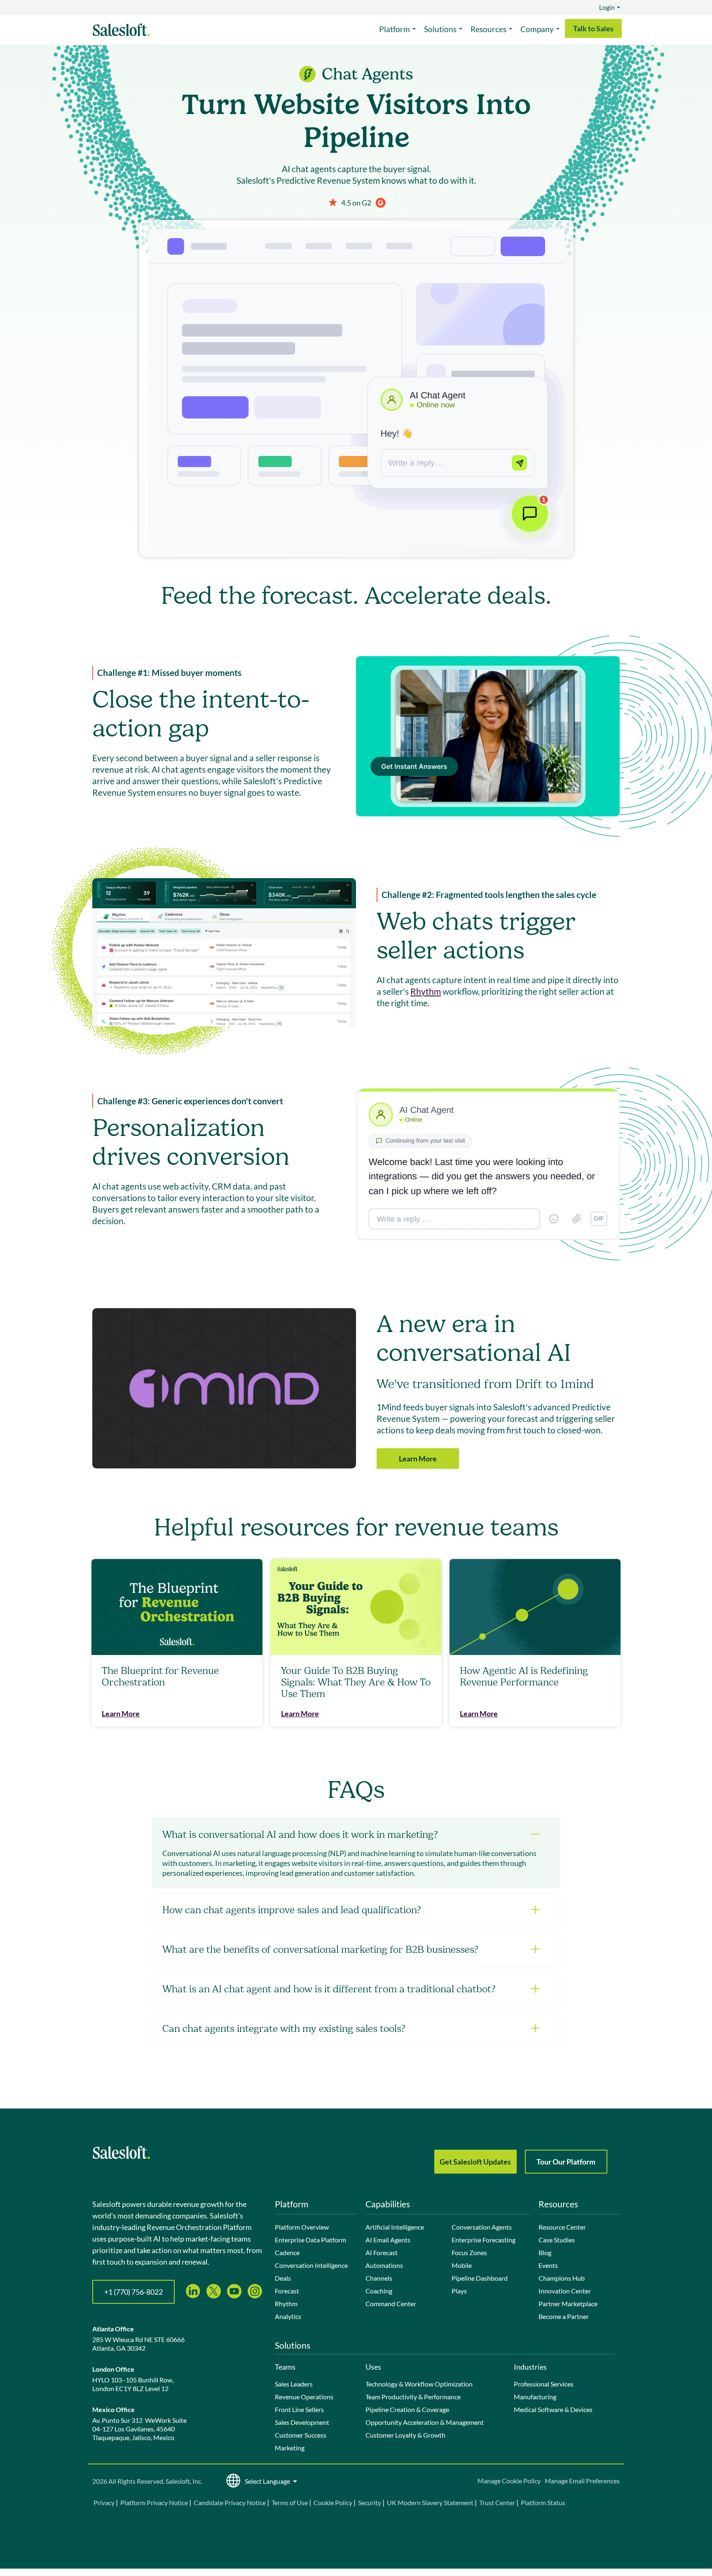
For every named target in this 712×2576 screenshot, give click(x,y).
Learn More (418, 1459)
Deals (283, 2278)
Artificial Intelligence (395, 2227)
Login (607, 7)
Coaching (379, 2291)
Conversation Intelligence (311, 2265)
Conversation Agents (482, 2227)
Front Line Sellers (299, 2409)
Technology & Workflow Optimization (419, 2384)
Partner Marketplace (568, 2304)
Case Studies (557, 2240)
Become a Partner (564, 2316)
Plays (459, 2291)
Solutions (440, 29)
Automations (384, 2265)
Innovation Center (565, 2291)
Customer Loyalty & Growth (405, 2435)
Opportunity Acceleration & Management (425, 2422)
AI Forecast (382, 2252)
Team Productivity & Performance (413, 2397)
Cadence (287, 2252)
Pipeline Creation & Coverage (407, 2409)
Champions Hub (562, 2278)
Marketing (290, 2448)
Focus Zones (469, 2252)
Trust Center (497, 2502)
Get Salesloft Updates (475, 2162)
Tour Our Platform (566, 2162)
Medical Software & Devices (553, 2409)
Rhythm (426, 991)
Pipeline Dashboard (480, 2278)
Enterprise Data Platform (310, 2240)
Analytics (288, 2316)
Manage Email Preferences (582, 2481)
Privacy (105, 2502)
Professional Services (544, 2384)
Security (370, 2502)
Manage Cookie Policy (509, 2481)
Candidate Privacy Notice (230, 2502)
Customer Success (301, 2435)
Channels (379, 2278)
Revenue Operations (304, 2397)
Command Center (391, 2304)
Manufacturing (535, 2397)
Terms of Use (290, 2502)
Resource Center (562, 2227)
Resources (488, 29)
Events (548, 2265)
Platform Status (543, 2502)
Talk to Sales (593, 28)
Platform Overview (302, 2227)
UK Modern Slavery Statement (430, 2502)
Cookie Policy (333, 2502)
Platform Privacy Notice (154, 2502)
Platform (395, 29)
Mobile (462, 2265)
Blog (545, 2252)
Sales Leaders (294, 2384)
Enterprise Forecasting (484, 2240)
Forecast (287, 2291)
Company (537, 29)
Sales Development (302, 2422)
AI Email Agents (388, 2240)
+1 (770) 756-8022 (133, 2292)
